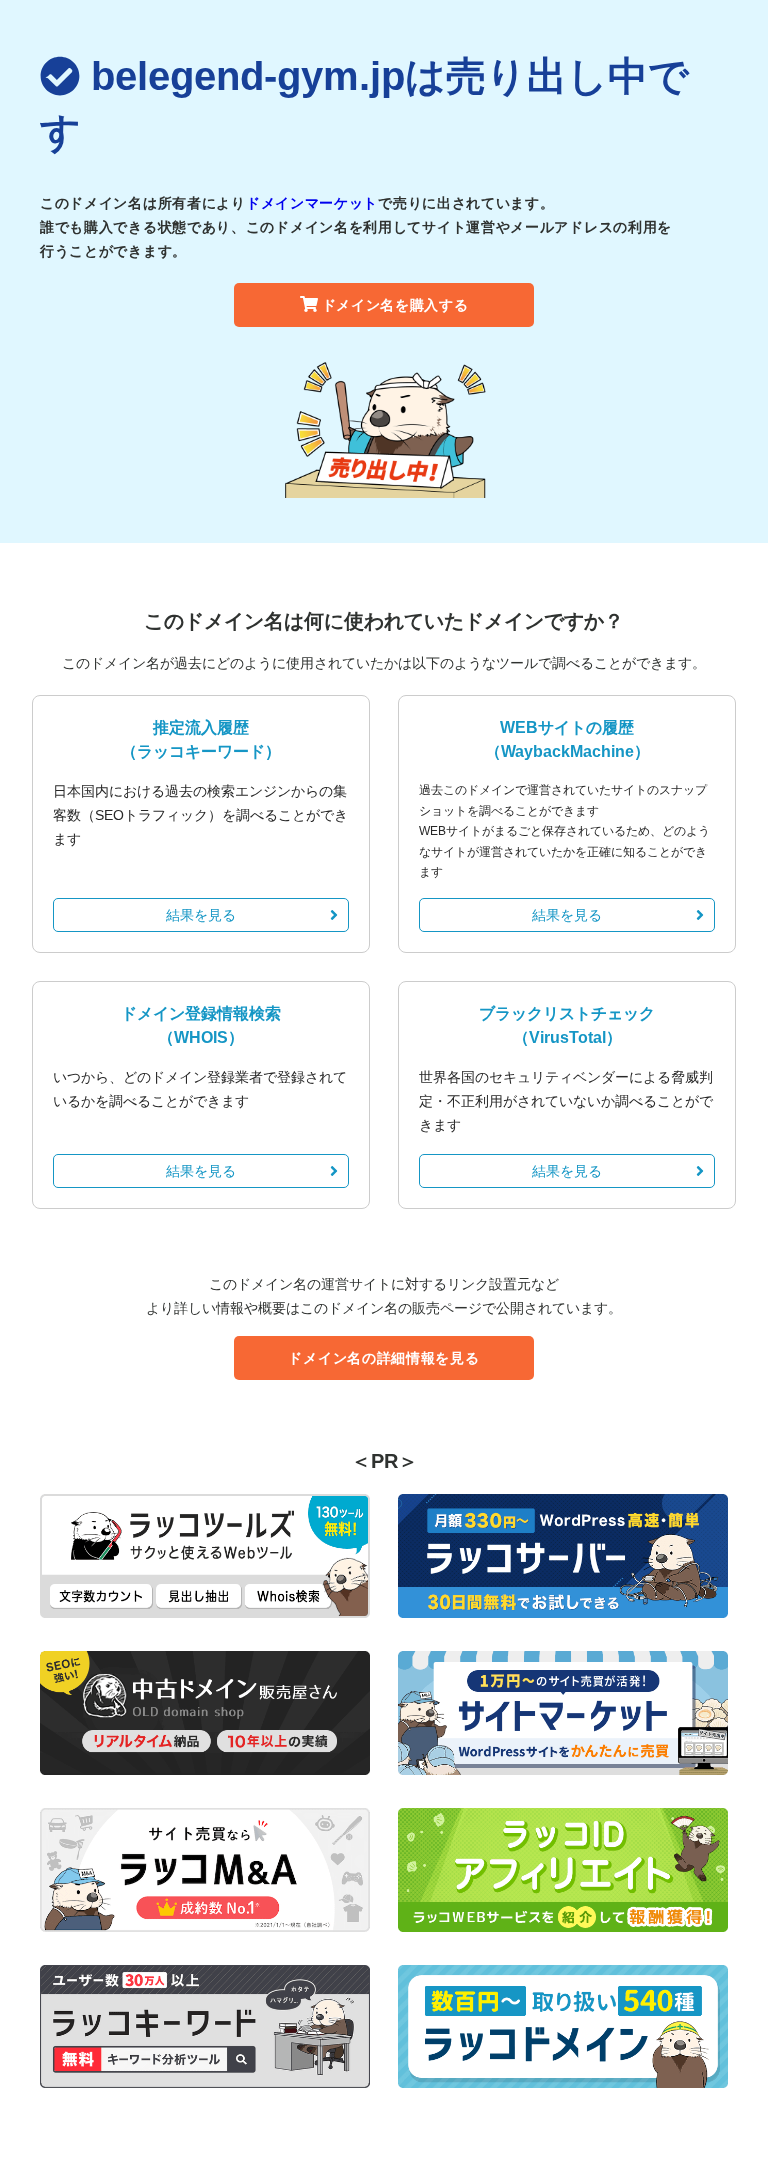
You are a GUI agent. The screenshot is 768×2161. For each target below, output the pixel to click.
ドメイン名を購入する (395, 305)
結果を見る (201, 915)
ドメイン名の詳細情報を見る (383, 1358)
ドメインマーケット (312, 203)
